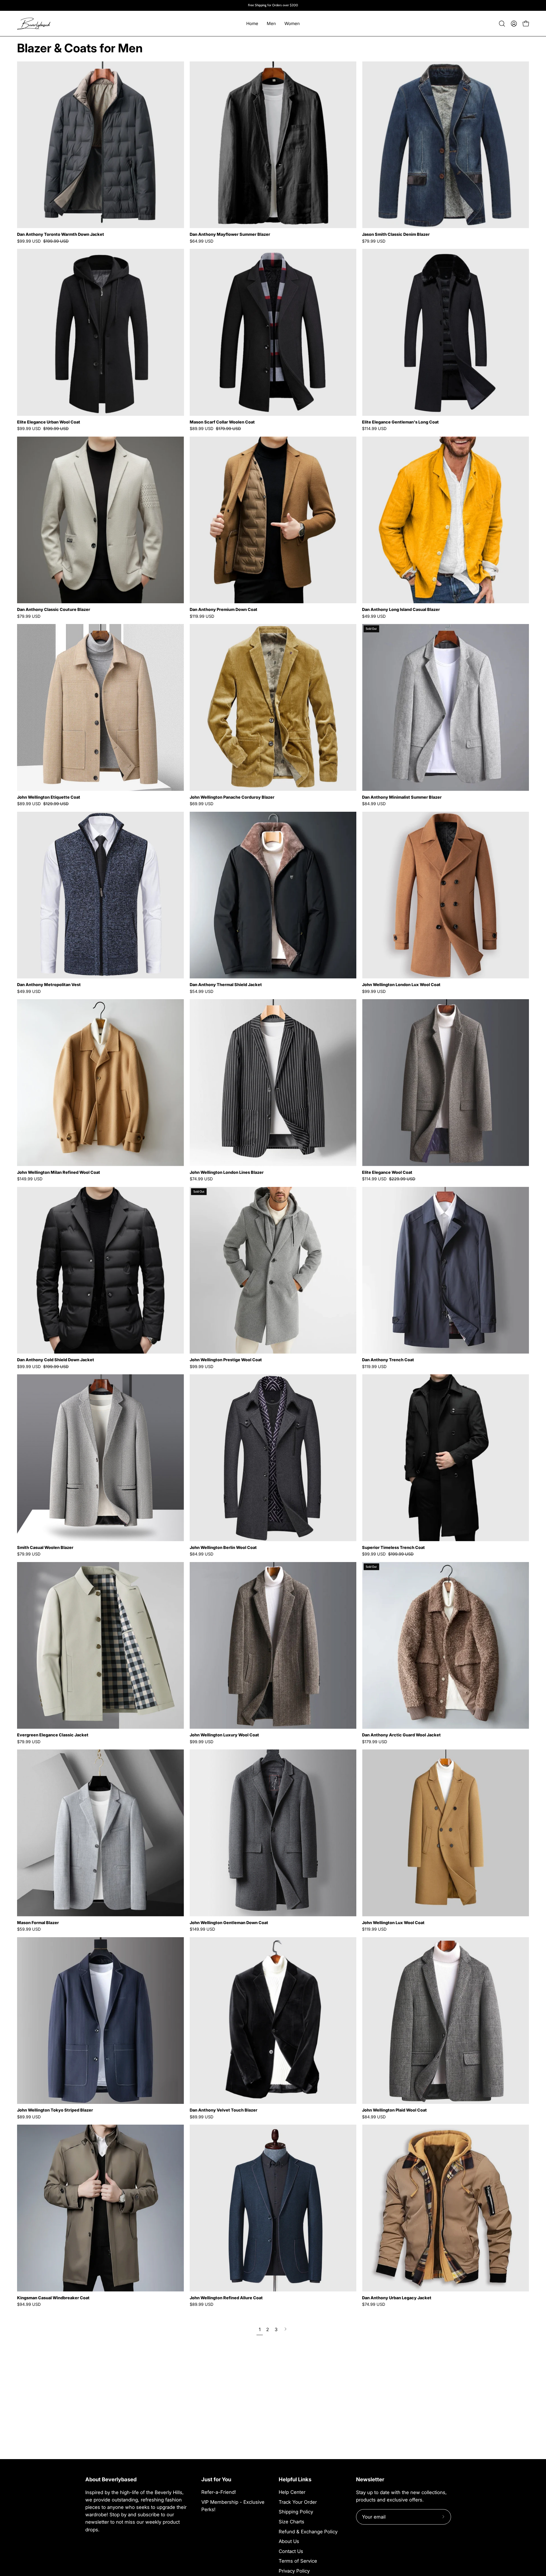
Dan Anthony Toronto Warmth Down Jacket (61, 234)
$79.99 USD (374, 241)
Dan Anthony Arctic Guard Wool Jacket (401, 1735)
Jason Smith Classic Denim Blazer (396, 234)
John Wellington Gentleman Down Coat (229, 1923)
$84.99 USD (374, 804)
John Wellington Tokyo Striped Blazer (55, 2110)
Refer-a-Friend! (219, 2492)
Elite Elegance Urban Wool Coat (49, 422)
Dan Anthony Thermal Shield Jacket (226, 985)
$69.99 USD (201, 804)
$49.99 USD (374, 616)
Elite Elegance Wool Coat (387, 1172)
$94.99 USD (29, 2304)
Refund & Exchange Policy (308, 2531)
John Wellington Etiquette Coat (49, 797)
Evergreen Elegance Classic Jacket (53, 1735)
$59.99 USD (29, 1929)
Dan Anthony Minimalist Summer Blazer (402, 797)
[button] (502, 24)
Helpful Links (295, 2479)
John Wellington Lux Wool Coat (393, 1923)
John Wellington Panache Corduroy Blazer (232, 797)
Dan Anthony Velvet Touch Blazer (224, 2110)
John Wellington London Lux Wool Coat (401, 985)
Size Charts (291, 2522)
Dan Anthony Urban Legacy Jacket (397, 2298)
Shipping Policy (296, 2512)
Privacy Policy (294, 2571)
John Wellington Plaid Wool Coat (394, 2110)
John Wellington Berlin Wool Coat (223, 1548)
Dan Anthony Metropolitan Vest (49, 985)
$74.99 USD (201, 1179)
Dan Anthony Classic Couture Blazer (54, 610)
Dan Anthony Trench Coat (388, 1360)
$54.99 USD (201, 991)
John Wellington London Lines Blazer (227, 1172)
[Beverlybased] (34, 23)
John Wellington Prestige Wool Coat (226, 1360)
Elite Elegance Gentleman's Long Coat (400, 422)
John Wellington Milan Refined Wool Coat (59, 1172)
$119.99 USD (202, 616)
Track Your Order (298, 2502)
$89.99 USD (29, 2117)
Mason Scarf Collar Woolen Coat (222, 422)
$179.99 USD (375, 1742)
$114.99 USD (374, 429)
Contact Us (291, 2551)
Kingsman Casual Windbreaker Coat (53, 2298)
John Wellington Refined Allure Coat (226, 2298)
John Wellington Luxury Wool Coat (224, 1735)
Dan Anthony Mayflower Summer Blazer (230, 234)
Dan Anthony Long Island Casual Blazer (401, 610)
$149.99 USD (30, 1179)
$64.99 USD (201, 241)
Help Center (292, 2492)
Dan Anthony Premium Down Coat (224, 610)
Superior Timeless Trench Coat (393, 1548)
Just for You (216, 2479)
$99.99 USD (374, 991)
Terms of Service (298, 2561)
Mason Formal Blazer (38, 1923)
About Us (289, 2541)
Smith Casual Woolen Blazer (45, 1548)
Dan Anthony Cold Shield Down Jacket (56, 1360)
